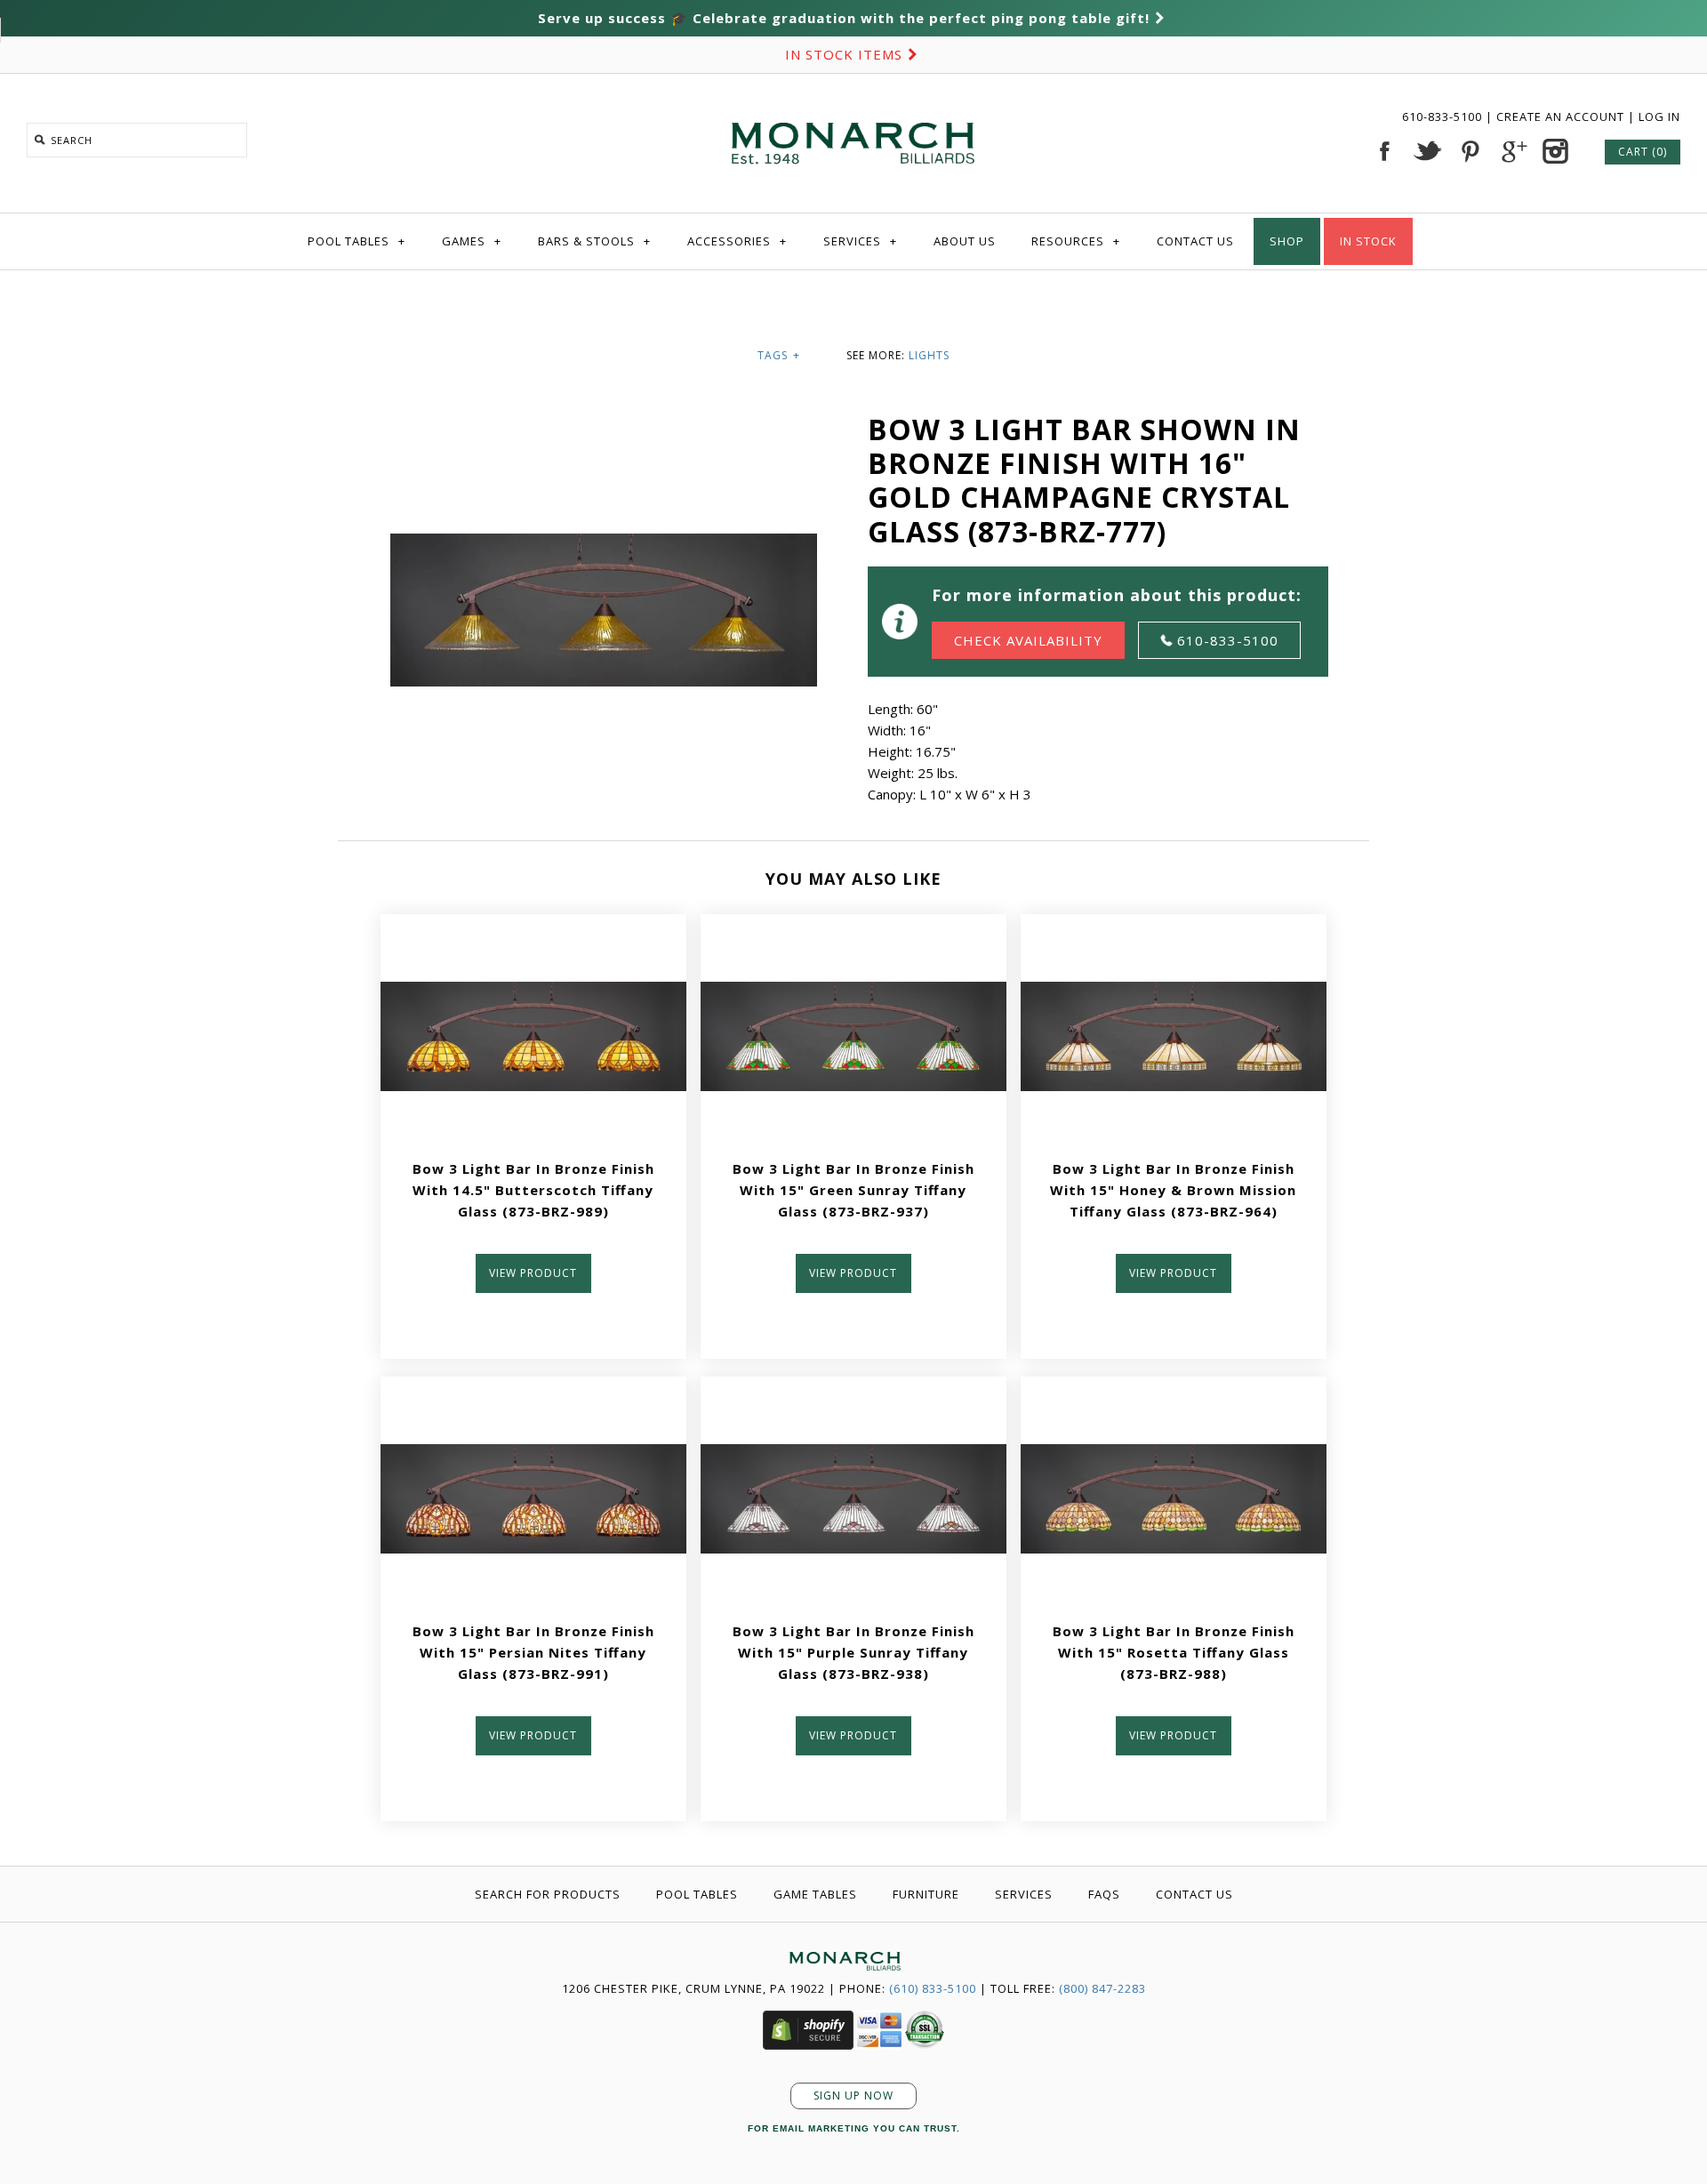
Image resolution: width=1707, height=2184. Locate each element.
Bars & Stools (594, 241)
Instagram (1555, 151)
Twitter (1427, 151)
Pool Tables (357, 241)
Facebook (1384, 151)
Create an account (1560, 116)
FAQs (1104, 1894)
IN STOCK (1368, 241)
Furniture (926, 1894)
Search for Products (548, 1894)
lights (929, 355)
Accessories (737, 241)
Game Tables (815, 1894)
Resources (1076, 241)
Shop (1287, 241)
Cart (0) (1643, 152)
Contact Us (1195, 241)
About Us (965, 241)
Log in (1659, 116)
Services (860, 241)
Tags (779, 355)
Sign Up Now (853, 2096)
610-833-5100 (1444, 116)
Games (472, 241)
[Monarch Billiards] (853, 100)
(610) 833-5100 (933, 1988)
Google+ (1512, 151)
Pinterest (1470, 151)
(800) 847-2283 (1102, 1988)
